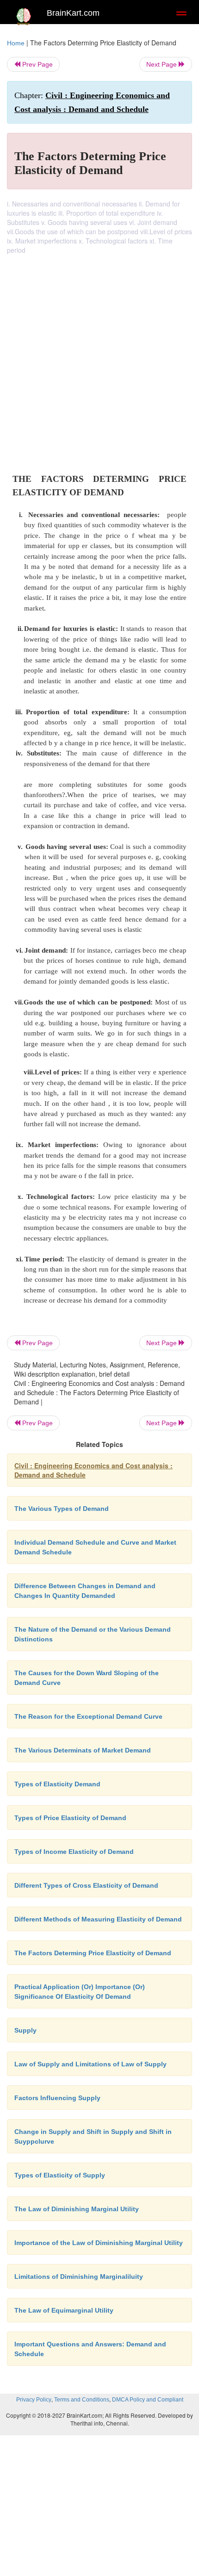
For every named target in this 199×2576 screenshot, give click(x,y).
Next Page (162, 64)
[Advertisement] (99, 359)
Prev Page (37, 64)
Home (16, 43)
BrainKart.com (73, 13)
